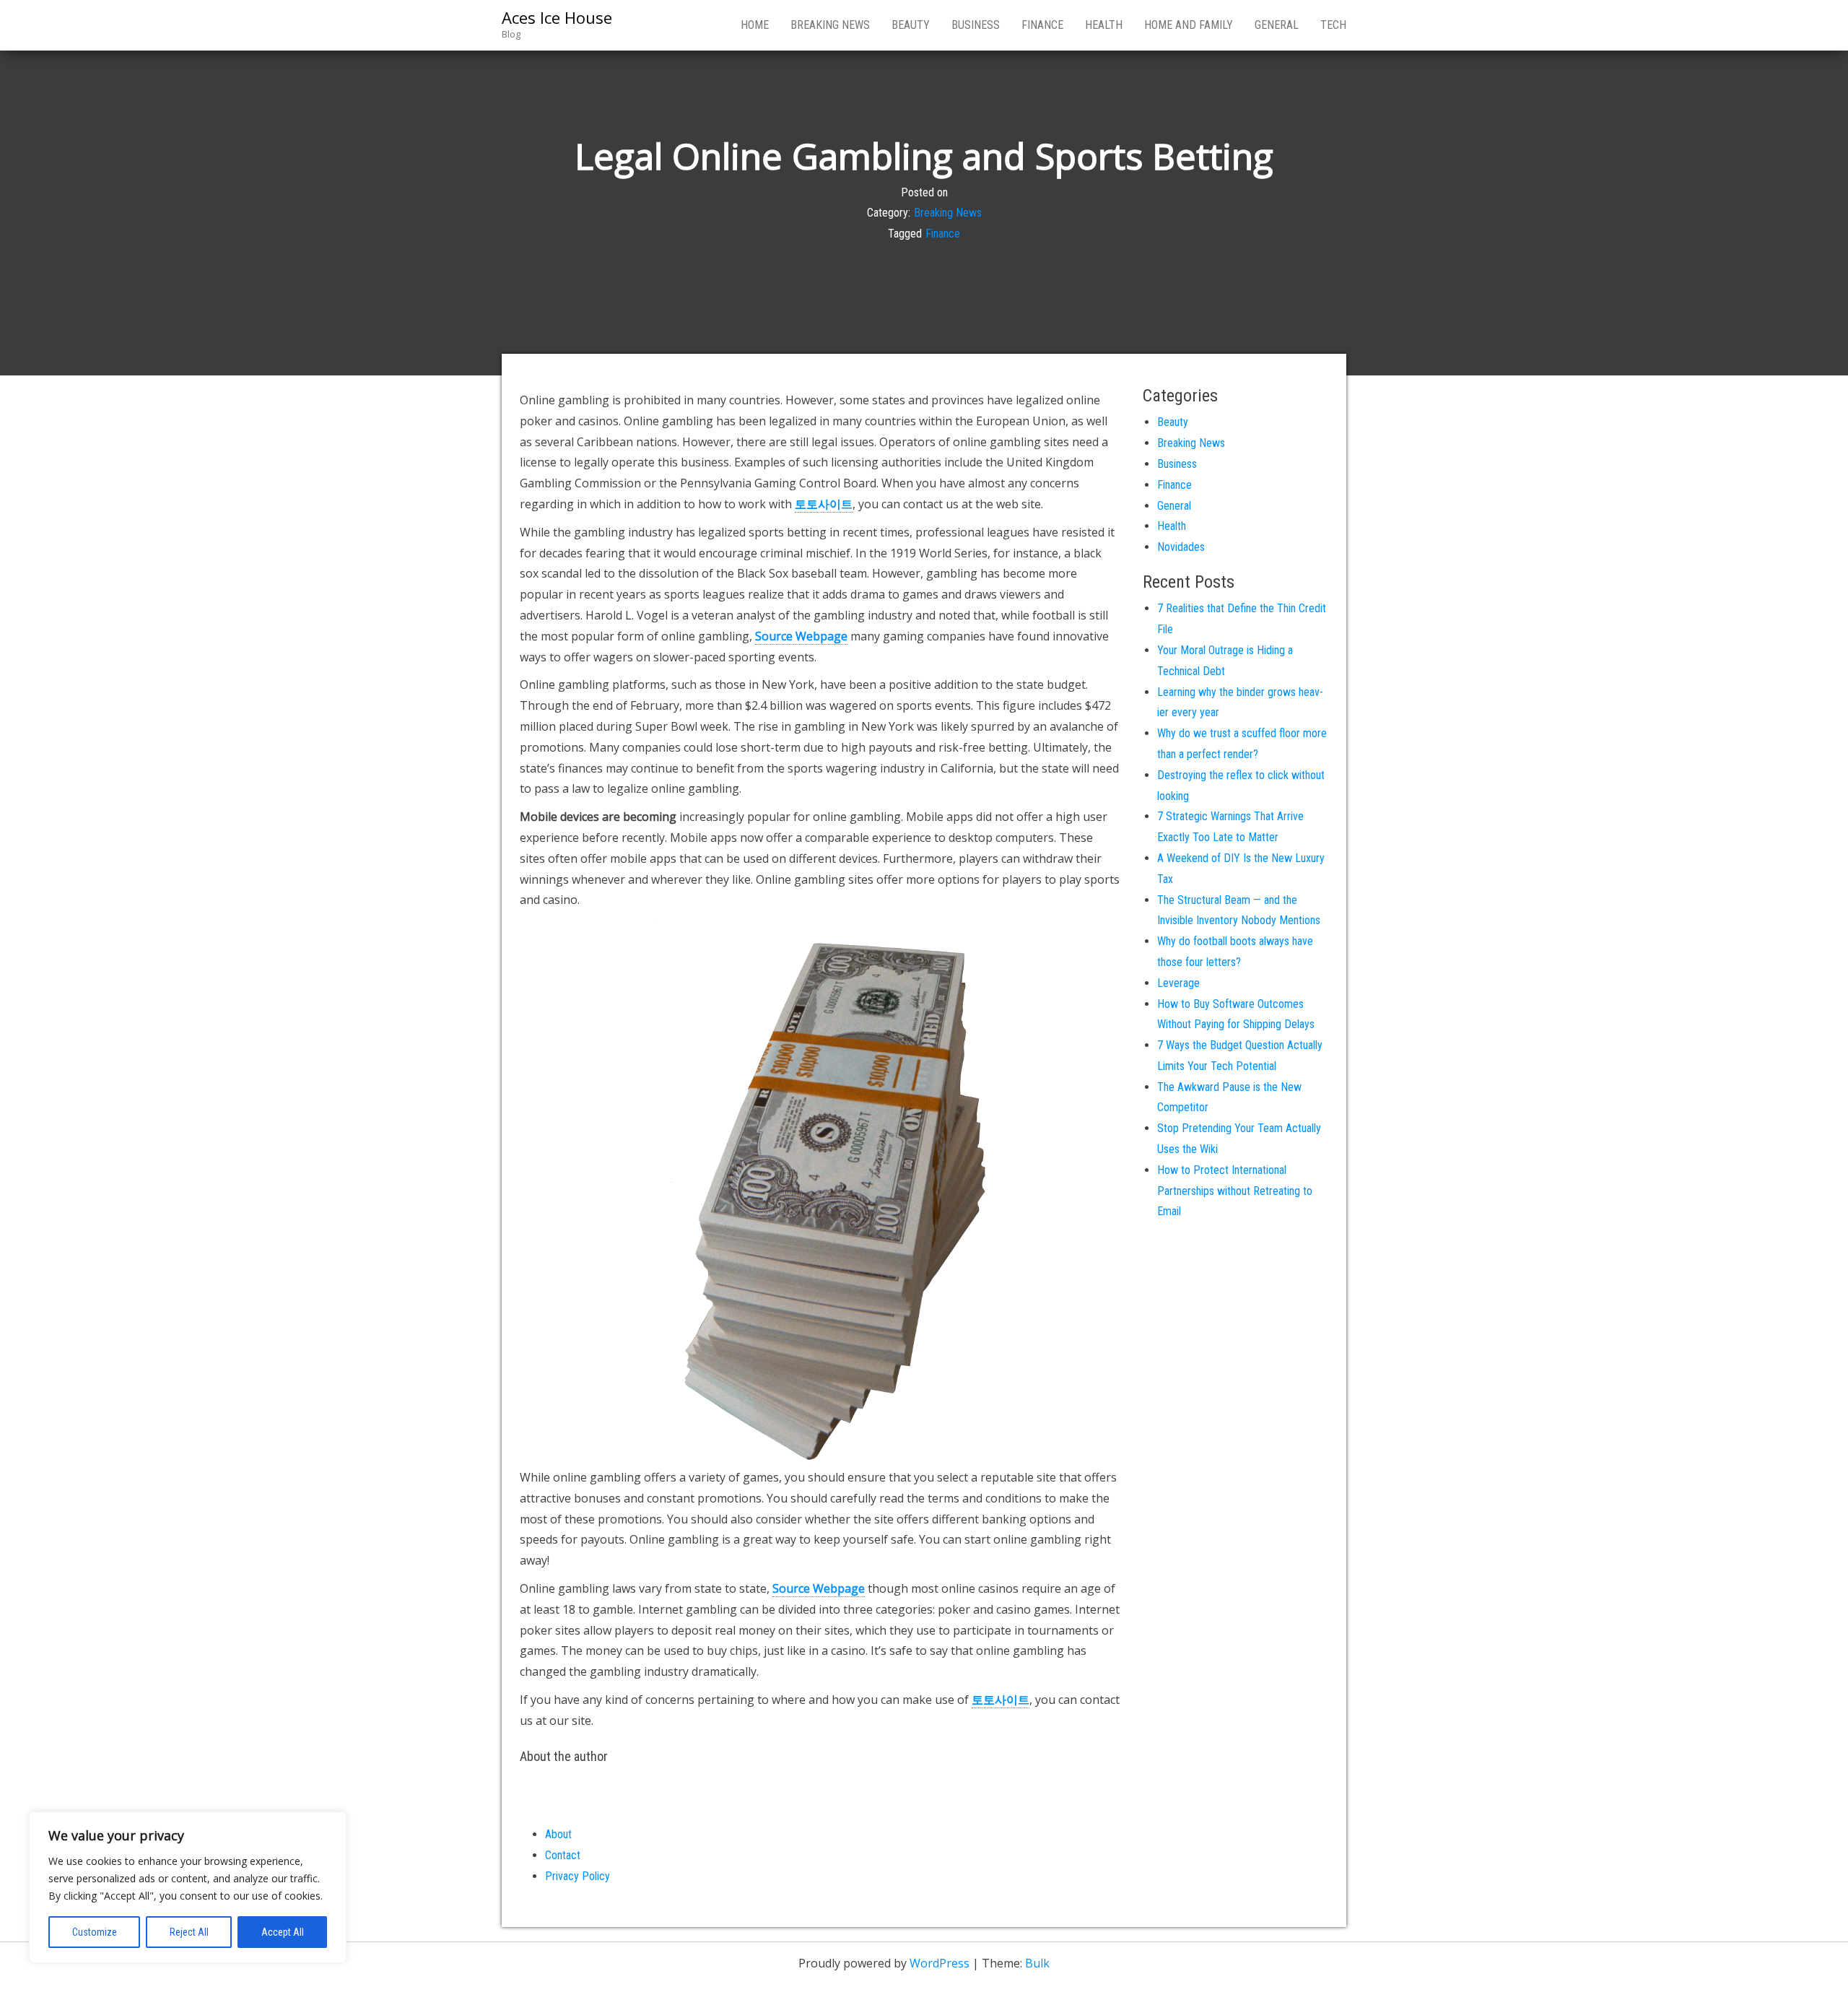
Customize (95, 1932)
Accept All (283, 1932)
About (558, 1834)
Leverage (1178, 983)
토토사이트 (824, 504)
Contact (563, 1855)
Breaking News (830, 25)
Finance (1042, 25)
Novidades (1181, 547)
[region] (188, 1887)
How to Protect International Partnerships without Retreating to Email (1235, 1191)
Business (976, 25)
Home (755, 25)
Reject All (189, 1932)
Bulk (1037, 1963)
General (1277, 25)
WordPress (940, 1963)
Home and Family (1189, 25)
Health (1104, 25)
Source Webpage (801, 636)
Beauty (911, 25)
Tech (1333, 25)
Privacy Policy (577, 1876)
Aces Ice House (557, 17)
